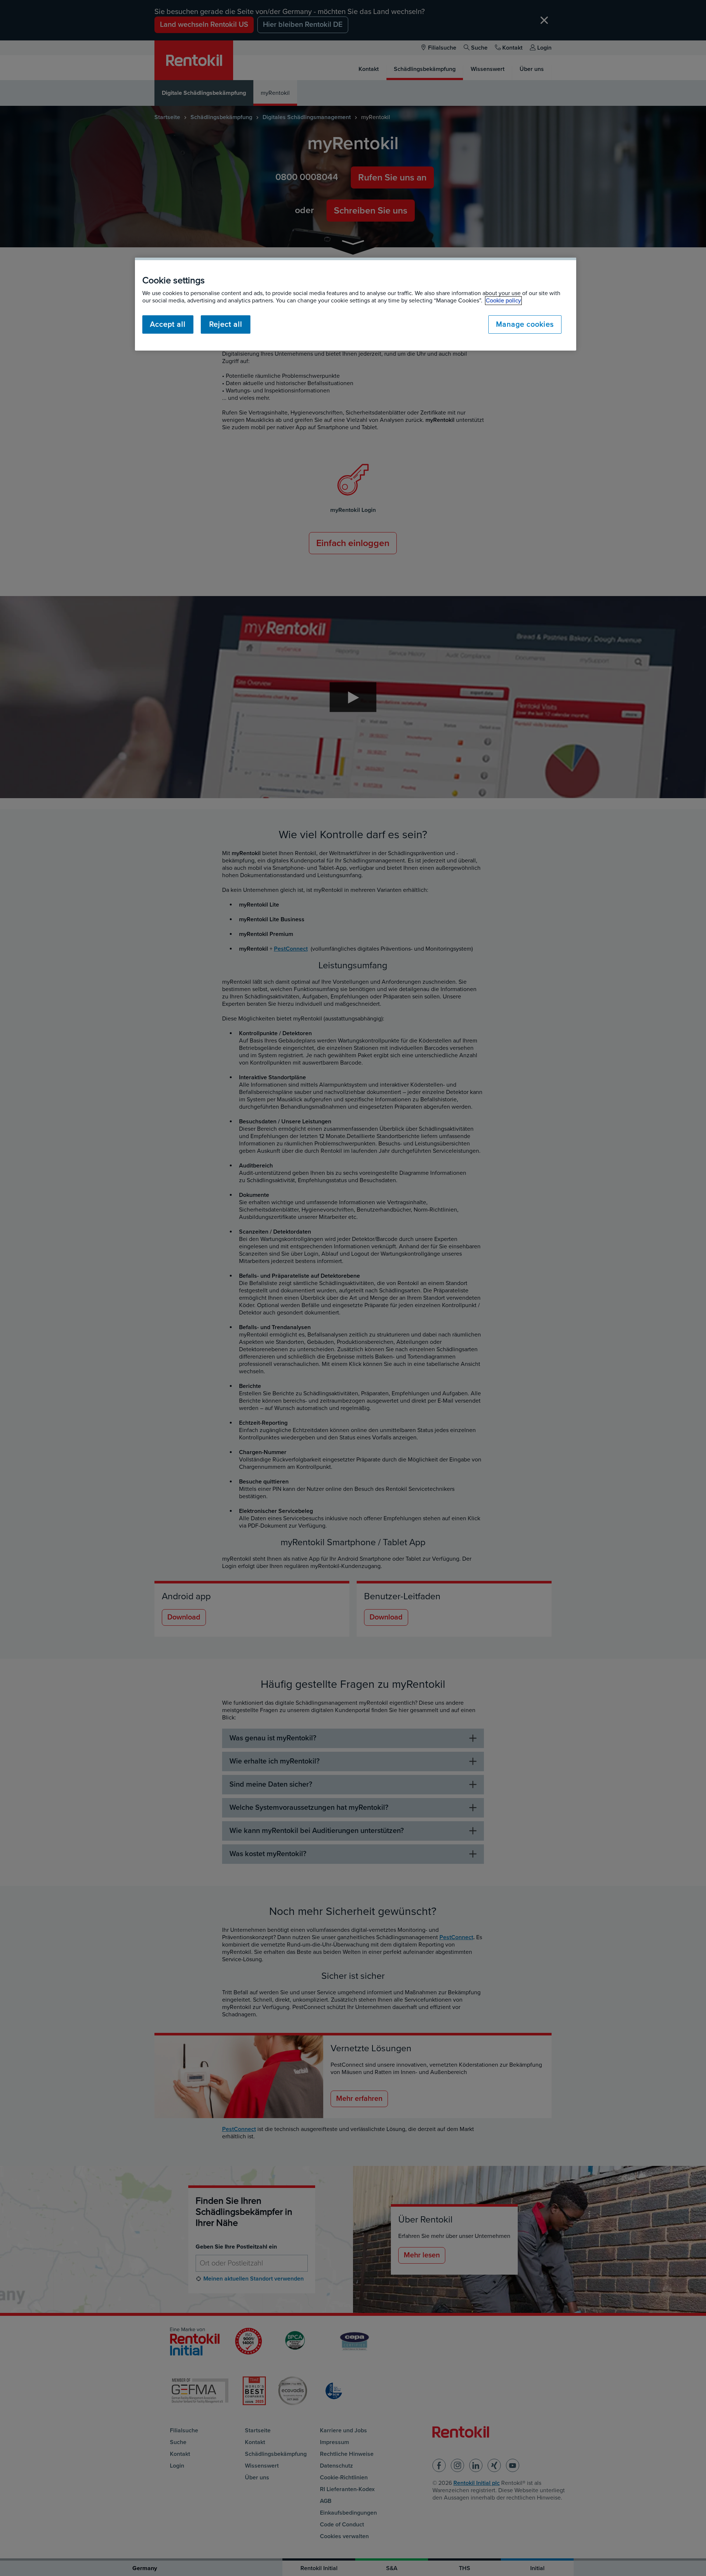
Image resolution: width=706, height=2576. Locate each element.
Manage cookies (525, 324)
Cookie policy (503, 301)
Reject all (226, 324)
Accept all (168, 324)
